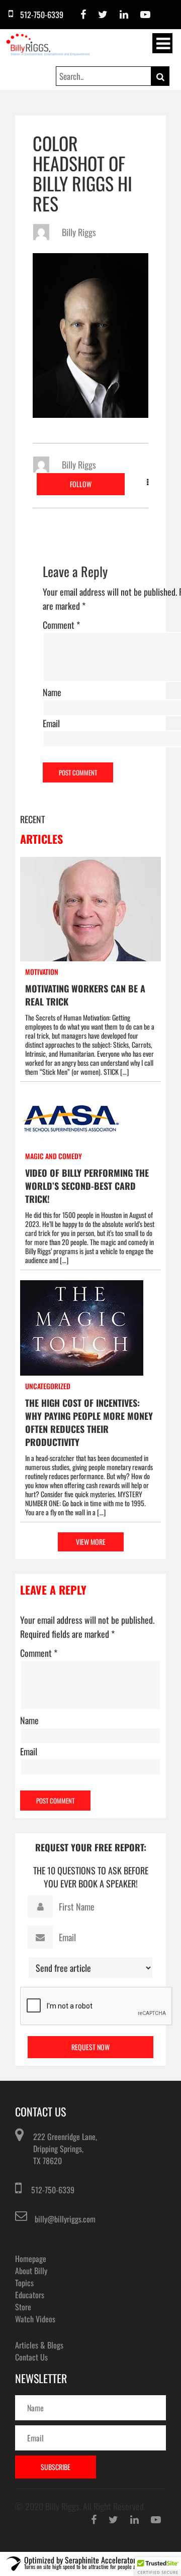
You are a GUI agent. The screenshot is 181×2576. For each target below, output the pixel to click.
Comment (61, 625)
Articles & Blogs (39, 2345)
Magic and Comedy (54, 1156)
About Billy (31, 2271)
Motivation (42, 972)
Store (23, 2307)
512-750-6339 (53, 2190)
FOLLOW (81, 484)
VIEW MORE (91, 1542)
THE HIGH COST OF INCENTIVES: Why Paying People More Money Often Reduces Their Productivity (89, 1422)
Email (51, 723)
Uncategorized (48, 1386)
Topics (24, 2283)
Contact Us (31, 2357)
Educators (30, 2295)
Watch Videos (35, 2319)
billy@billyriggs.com (65, 2219)
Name (52, 692)
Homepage (31, 2259)
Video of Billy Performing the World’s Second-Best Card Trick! (87, 1186)
